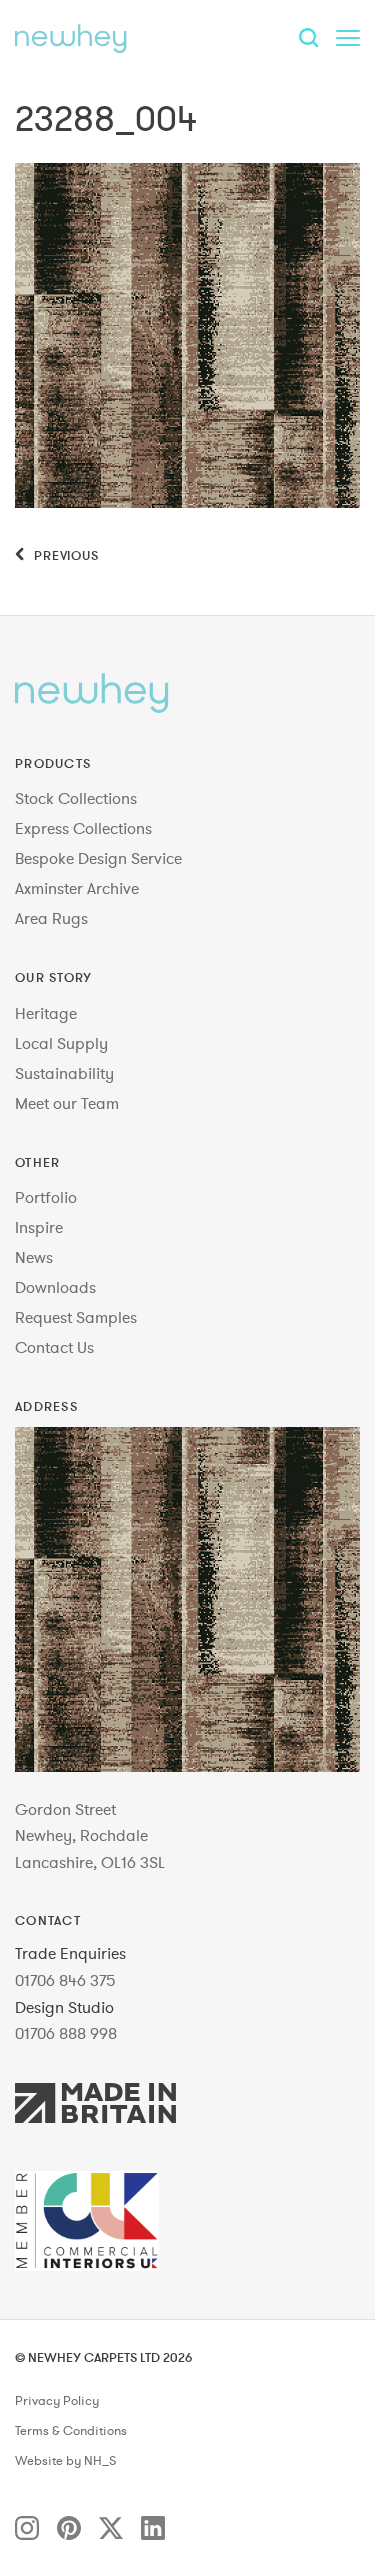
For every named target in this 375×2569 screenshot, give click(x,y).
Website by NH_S (65, 2461)
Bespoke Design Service (98, 858)
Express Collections (83, 828)
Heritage (46, 1013)
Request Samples (76, 1317)
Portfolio (46, 1197)
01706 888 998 (66, 2033)
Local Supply (61, 1043)
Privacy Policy (57, 2401)
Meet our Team (67, 1103)
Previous (64, 555)
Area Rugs (51, 918)
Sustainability (64, 1073)
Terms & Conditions (71, 2431)
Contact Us (54, 1347)
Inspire (39, 1227)
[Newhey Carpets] (71, 38)
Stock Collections (76, 798)
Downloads (55, 1287)
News (34, 1257)
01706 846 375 (65, 1980)
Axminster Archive (77, 888)
